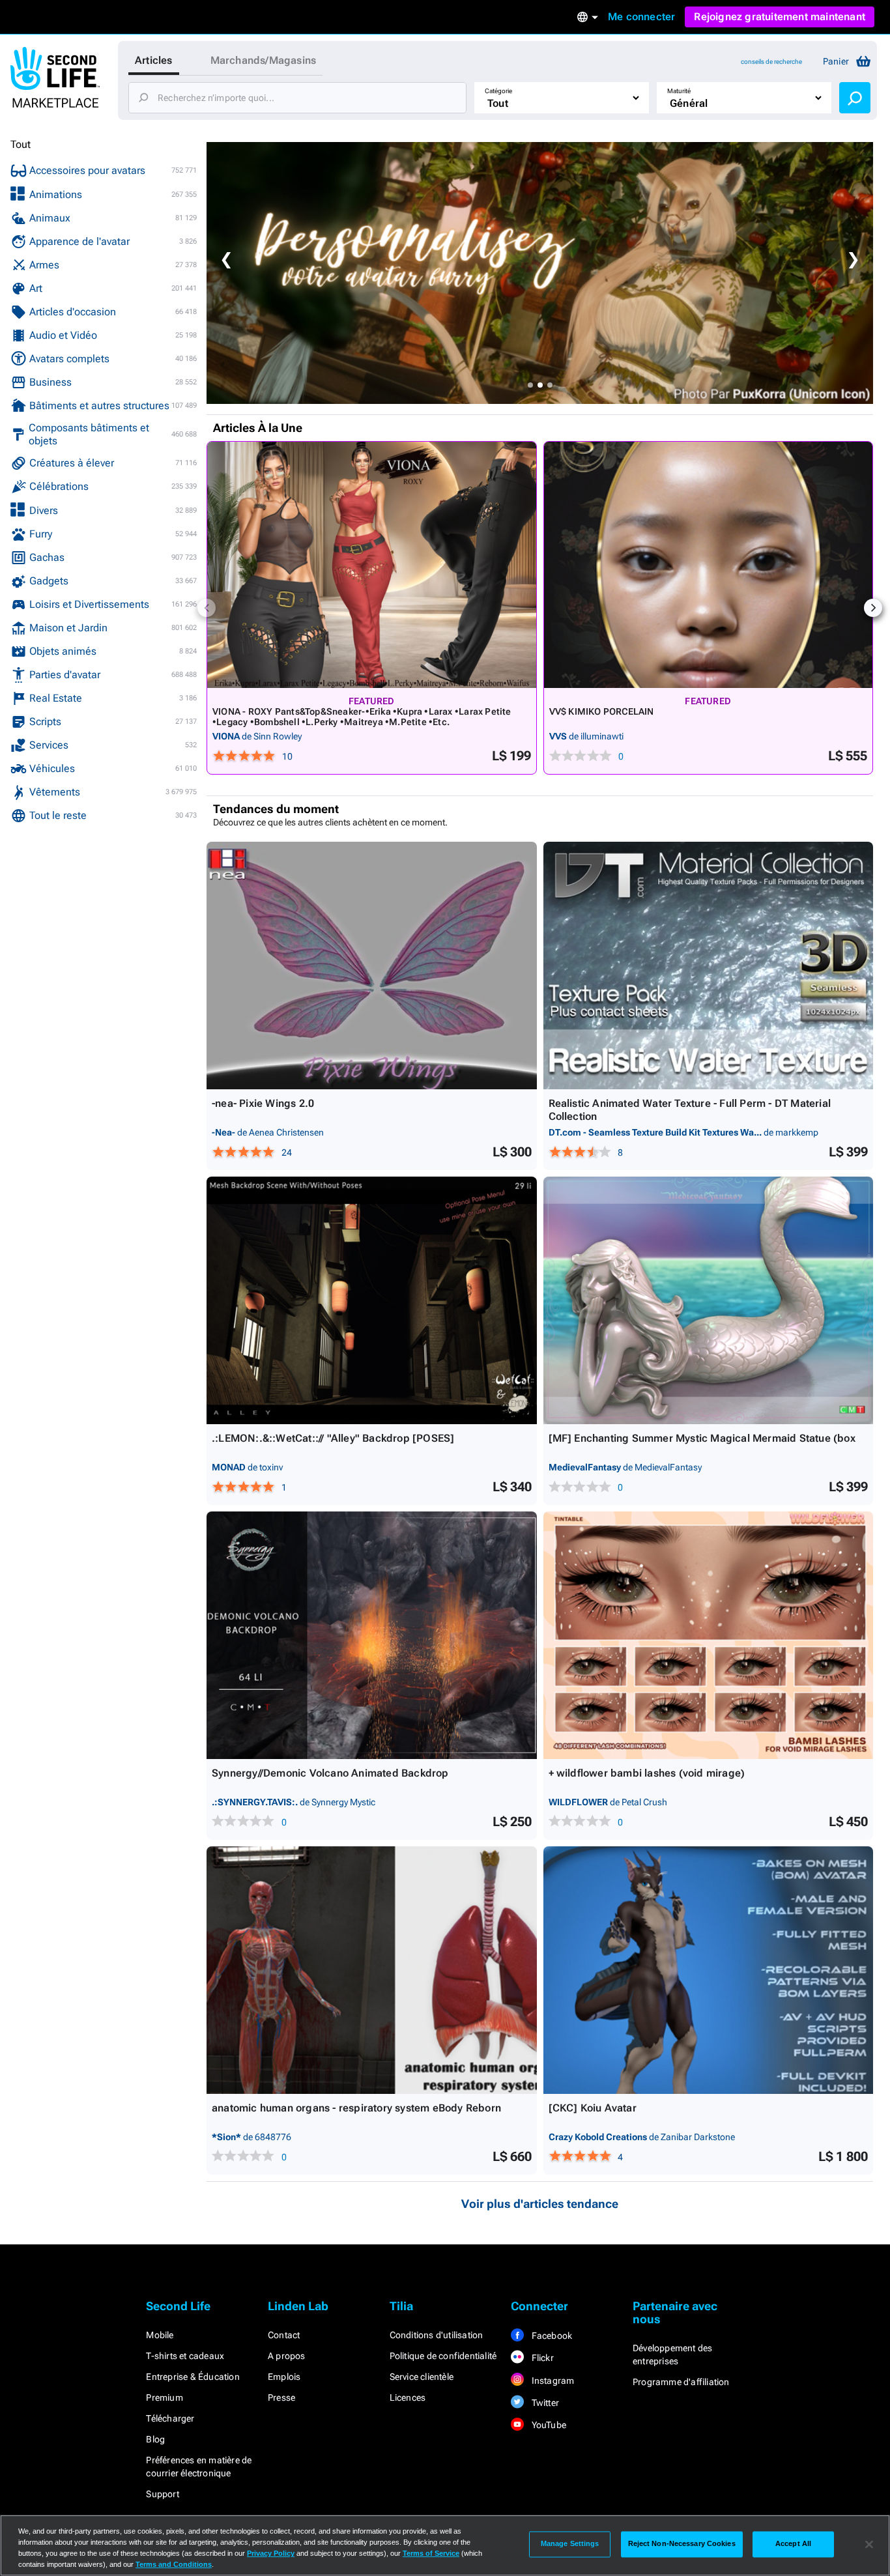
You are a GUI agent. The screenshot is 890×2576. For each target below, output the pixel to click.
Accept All (793, 2544)
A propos (287, 2356)
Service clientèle (422, 2377)
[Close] (869, 2544)
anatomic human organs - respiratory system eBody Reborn (356, 2108)
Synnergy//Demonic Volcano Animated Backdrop (330, 1773)
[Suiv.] (873, 608)
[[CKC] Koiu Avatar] (709, 1970)
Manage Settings (570, 2544)
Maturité (679, 91)
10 (287, 756)
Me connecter (641, 17)
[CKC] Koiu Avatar (593, 2108)
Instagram (552, 2381)
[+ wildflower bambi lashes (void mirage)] (709, 1635)
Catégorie (498, 91)
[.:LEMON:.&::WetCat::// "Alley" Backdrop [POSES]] (372, 1300)
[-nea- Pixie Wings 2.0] (372, 966)
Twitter (544, 2403)
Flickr (541, 2358)
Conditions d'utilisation (437, 2335)
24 (287, 1152)
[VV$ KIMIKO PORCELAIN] (709, 565)
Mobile (160, 2335)
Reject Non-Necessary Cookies (682, 2544)
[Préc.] (207, 608)
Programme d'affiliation (681, 2382)
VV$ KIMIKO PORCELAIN (602, 711)
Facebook (551, 2336)
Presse (281, 2397)
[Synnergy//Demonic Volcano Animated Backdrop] (372, 1635)
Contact (284, 2335)
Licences (408, 2397)
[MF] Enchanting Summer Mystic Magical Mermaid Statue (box (702, 1438)
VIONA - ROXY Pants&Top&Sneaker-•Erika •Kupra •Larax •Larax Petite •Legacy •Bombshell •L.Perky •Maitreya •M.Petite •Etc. (362, 717)
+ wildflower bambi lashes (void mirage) (647, 1773)
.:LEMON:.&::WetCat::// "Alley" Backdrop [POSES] (333, 1438)
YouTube (548, 2425)
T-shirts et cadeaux (185, 2356)
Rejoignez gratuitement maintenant (780, 17)
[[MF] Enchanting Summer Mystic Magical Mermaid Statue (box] (709, 1300)
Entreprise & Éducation (193, 2377)
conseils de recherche (771, 62)
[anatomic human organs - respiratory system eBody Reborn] (372, 1970)
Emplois (284, 2377)
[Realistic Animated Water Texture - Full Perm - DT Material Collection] (709, 966)
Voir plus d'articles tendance (540, 2204)
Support (162, 2494)
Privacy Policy (271, 2553)
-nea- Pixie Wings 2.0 (263, 1103)
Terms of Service (431, 2553)
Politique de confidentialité (443, 2356)
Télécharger (170, 2418)
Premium (164, 2397)
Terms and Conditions (174, 2564)
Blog (155, 2439)
